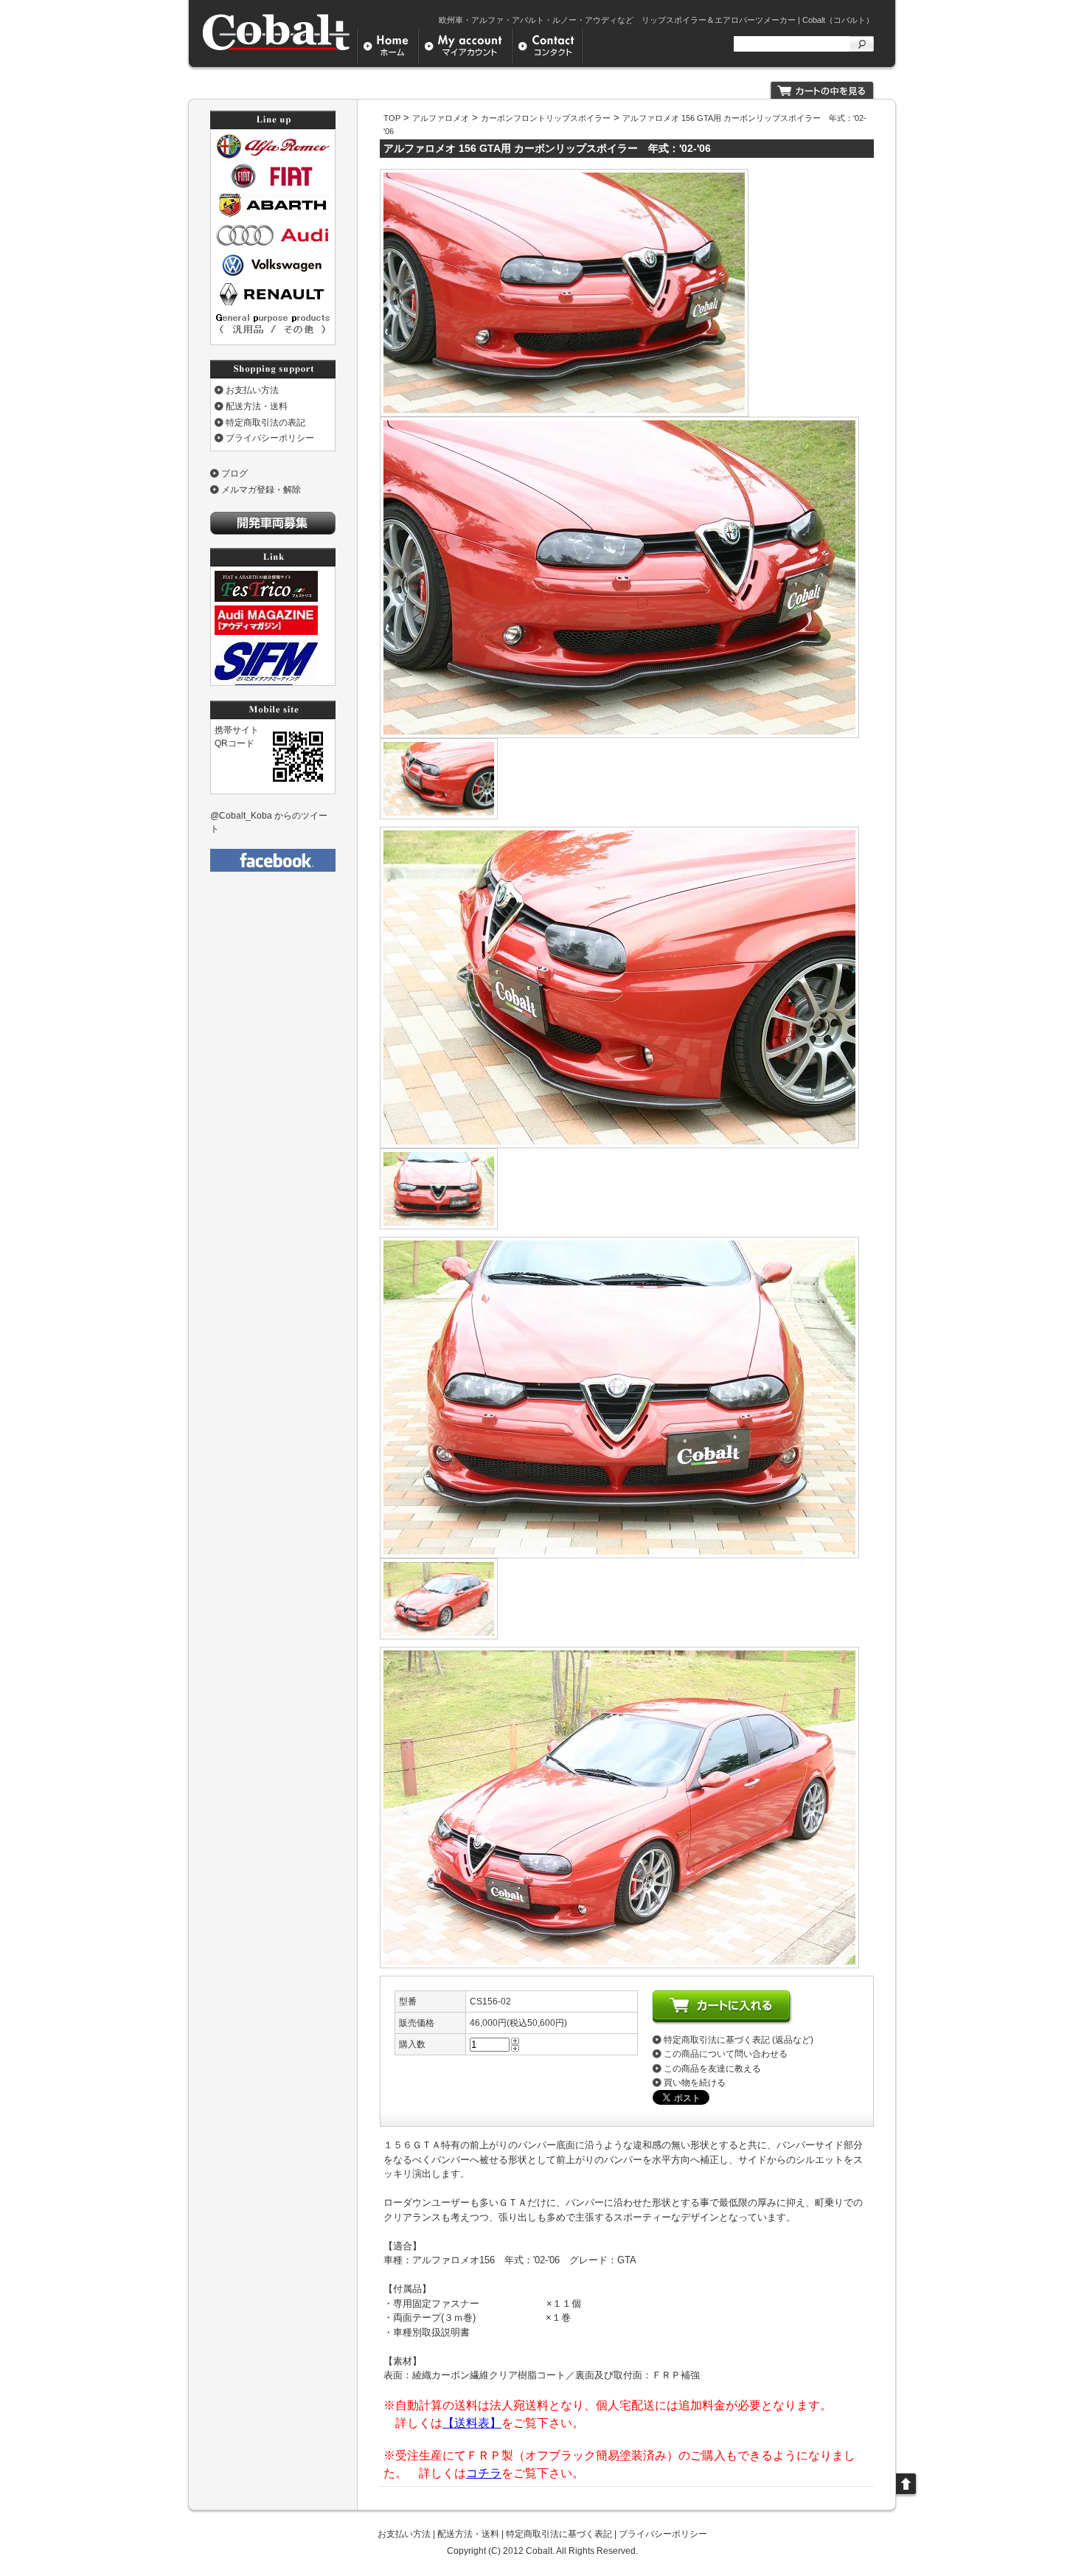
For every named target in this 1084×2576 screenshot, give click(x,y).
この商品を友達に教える (712, 2069)
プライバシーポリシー (270, 438)
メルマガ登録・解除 (261, 490)
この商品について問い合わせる (726, 2054)
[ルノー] (273, 305)
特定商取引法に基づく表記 (559, 2534)
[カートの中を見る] (822, 96)
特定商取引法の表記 (265, 423)
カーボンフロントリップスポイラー (546, 118)
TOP (392, 118)
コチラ (484, 2473)
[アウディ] (273, 245)
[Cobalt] (277, 49)
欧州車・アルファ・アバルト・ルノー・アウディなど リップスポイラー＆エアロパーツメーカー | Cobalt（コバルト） (656, 20)
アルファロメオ (441, 118)
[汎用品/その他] (273, 334)
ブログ (234, 473)
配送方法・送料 (257, 406)
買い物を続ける (695, 2083)
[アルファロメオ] (273, 156)
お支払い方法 (252, 390)
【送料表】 (472, 2423)
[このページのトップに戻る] (907, 2495)
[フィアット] (273, 186)
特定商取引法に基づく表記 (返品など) (739, 2040)
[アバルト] (273, 215)
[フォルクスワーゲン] (273, 275)
